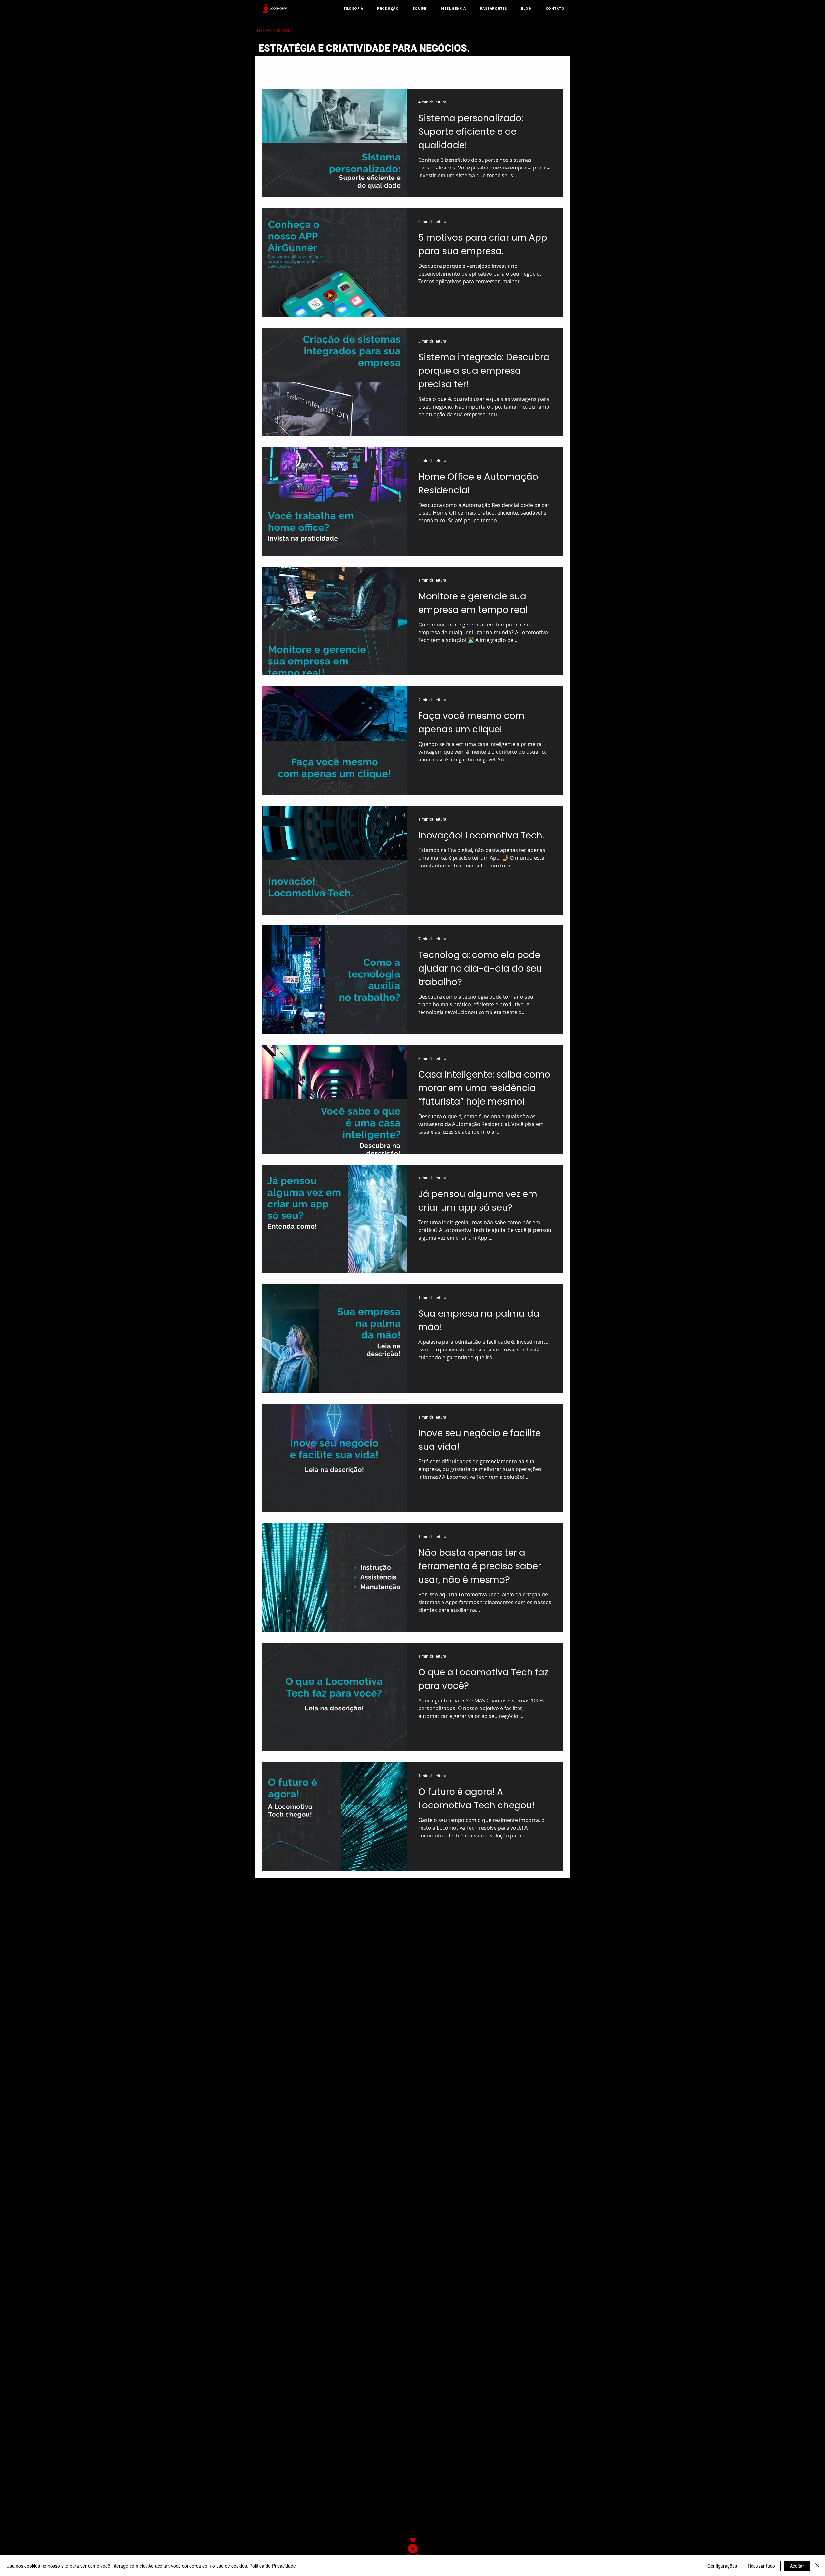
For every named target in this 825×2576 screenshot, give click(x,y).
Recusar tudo (761, 2566)
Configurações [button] (722, 2566)
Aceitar (797, 2566)
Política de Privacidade (273, 2566)
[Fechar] (817, 2566)
